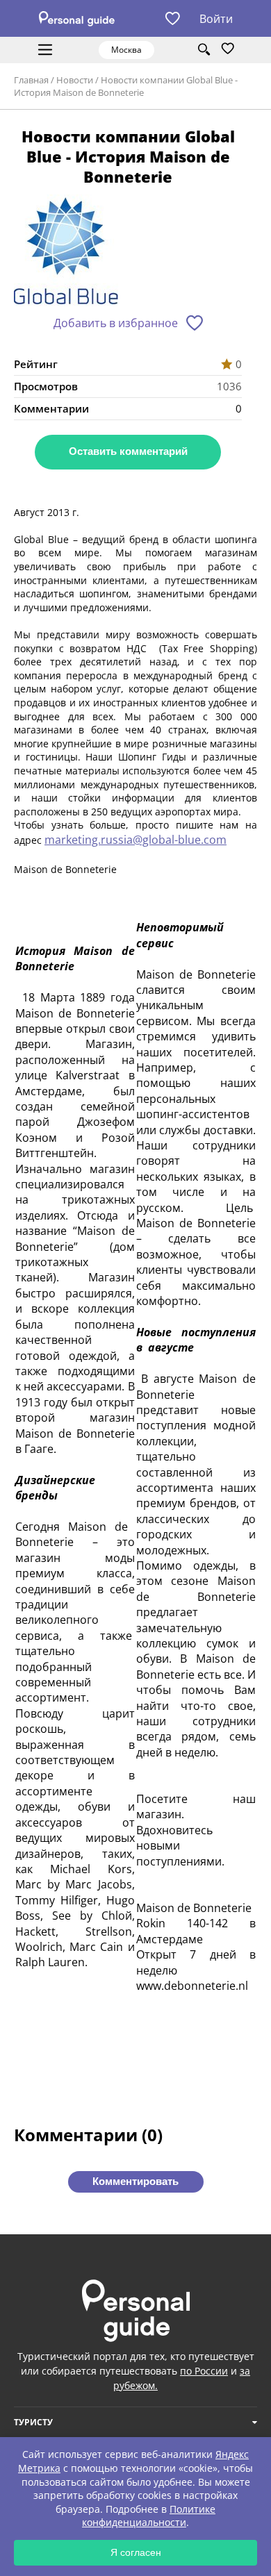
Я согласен (136, 2552)
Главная (31, 80)
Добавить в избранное (116, 323)
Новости (75, 80)
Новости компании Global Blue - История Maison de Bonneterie (126, 86)
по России (204, 2371)
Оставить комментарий (128, 451)
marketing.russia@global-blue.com (135, 840)
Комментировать (135, 2181)
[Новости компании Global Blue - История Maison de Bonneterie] (66, 254)
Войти (216, 19)
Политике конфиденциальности (149, 2516)
